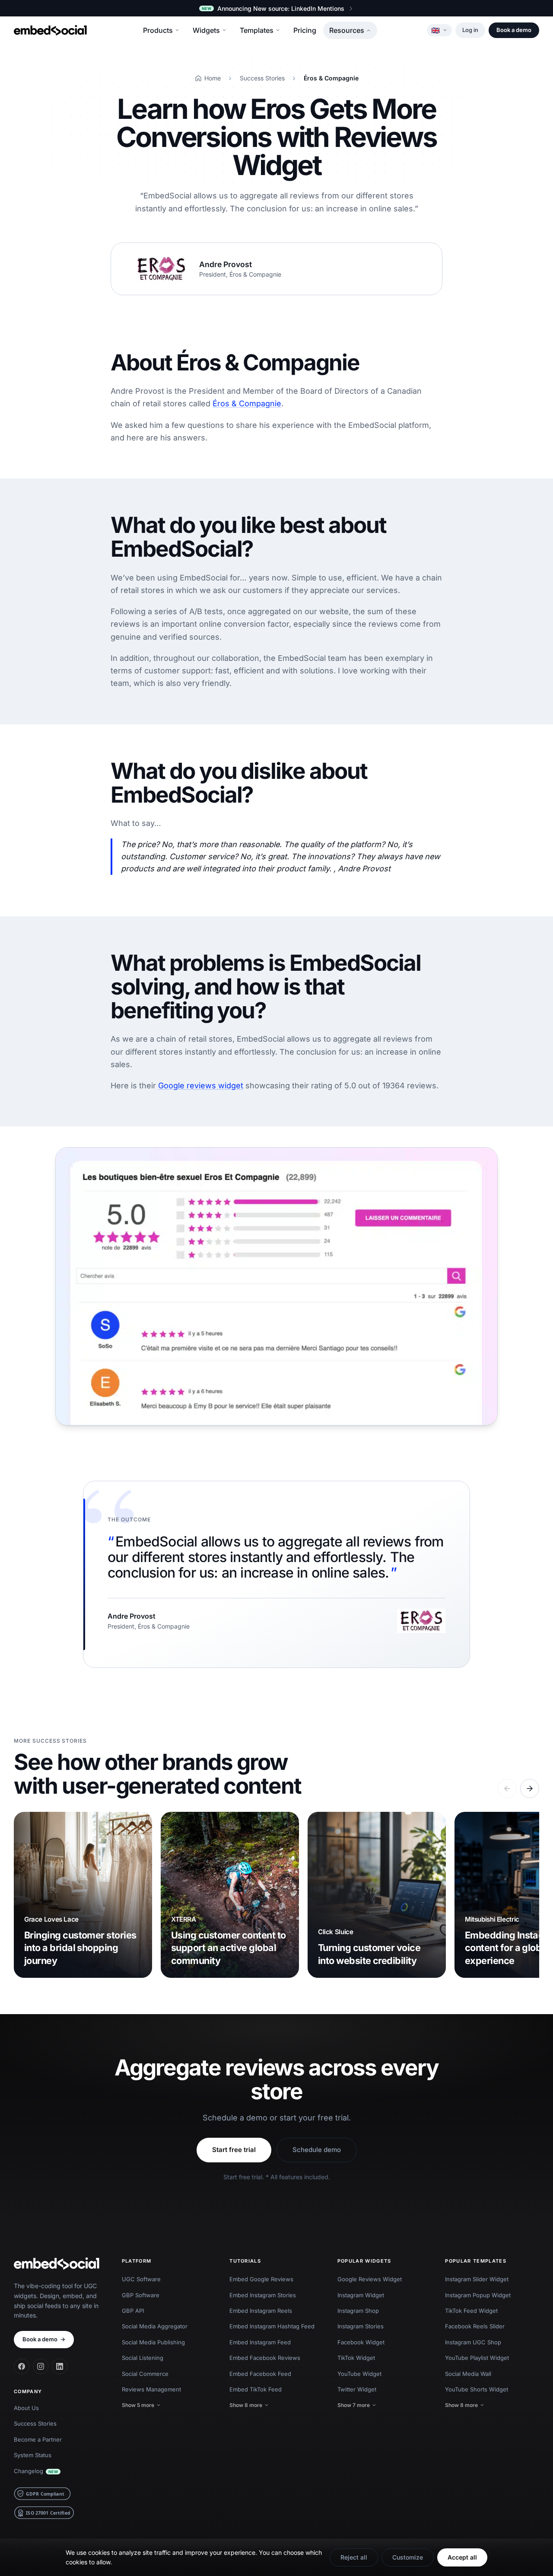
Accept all (462, 2557)
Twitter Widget (357, 2389)
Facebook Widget (361, 2342)
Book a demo (514, 30)
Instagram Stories (361, 2326)
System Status (33, 2455)
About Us (26, 2408)
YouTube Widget (359, 2374)
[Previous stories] (507, 1789)
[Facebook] (22, 2366)
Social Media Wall (468, 2374)
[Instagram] (41, 2366)
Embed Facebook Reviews (265, 2358)
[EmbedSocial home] (50, 30)
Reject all (354, 2557)
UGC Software (141, 2279)
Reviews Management (151, 2389)
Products (158, 30)
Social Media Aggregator (155, 2326)
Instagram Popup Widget (478, 2295)
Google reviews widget (201, 1086)
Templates (257, 30)
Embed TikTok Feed (256, 2389)
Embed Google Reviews (261, 2279)
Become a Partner (38, 2439)
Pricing (305, 30)
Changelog (36, 2471)
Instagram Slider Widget (477, 2279)
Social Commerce (145, 2374)
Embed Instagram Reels (261, 2311)
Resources (347, 30)
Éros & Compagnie (247, 403)
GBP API (133, 2311)
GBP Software (141, 2295)
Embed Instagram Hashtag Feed (272, 2326)
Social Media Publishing (153, 2342)
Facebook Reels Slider (475, 2326)
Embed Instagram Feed (260, 2342)
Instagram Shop (358, 2311)
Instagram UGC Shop (473, 2342)
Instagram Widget (361, 2295)
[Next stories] (530, 1789)
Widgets (206, 30)
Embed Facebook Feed (260, 2374)
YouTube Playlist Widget (477, 2358)
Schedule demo (317, 2150)
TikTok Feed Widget (471, 2311)
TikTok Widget (356, 2358)
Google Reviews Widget (370, 2279)
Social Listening (143, 2358)
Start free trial (234, 2150)
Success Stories (35, 2423)
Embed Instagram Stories (263, 2295)
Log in (470, 30)
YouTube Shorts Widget (477, 2389)
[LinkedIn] (60, 2366)
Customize (408, 2557)
